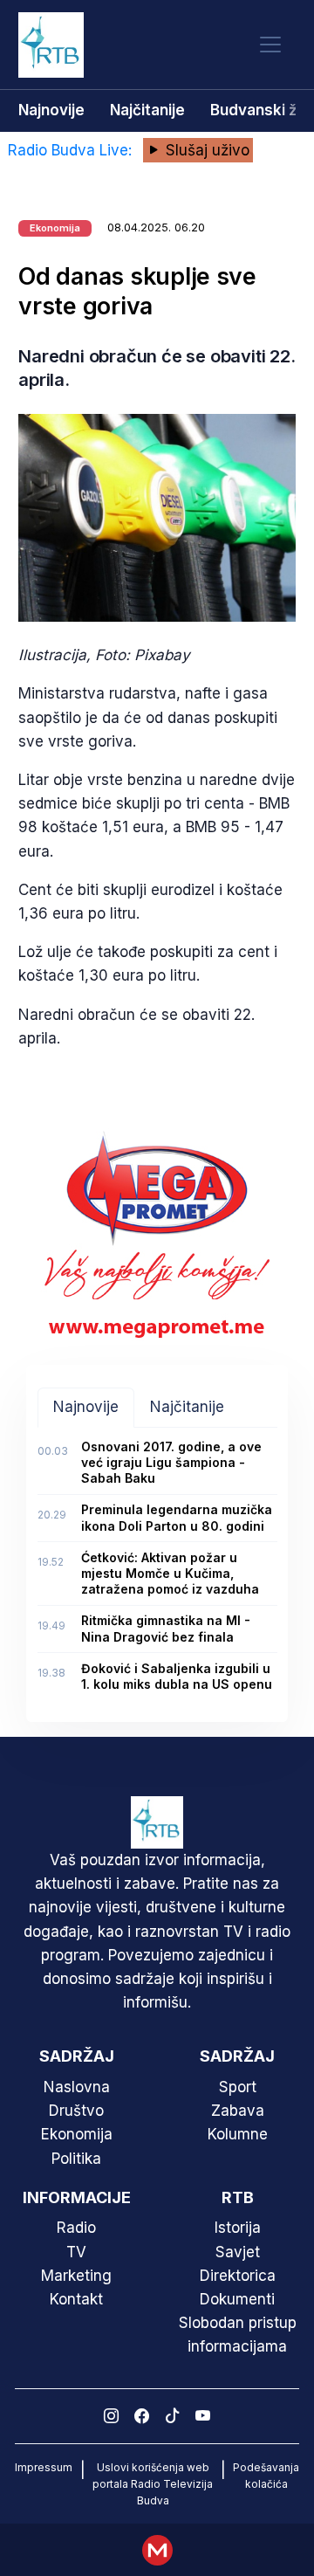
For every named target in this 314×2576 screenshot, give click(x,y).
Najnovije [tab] (86, 1407)
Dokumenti (237, 2299)
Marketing (76, 2276)
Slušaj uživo (205, 150)
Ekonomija (77, 2134)
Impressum (44, 2467)
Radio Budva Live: (72, 150)
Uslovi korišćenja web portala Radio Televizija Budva (153, 2484)
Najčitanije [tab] (187, 1407)
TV (76, 2252)
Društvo (76, 2111)
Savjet (238, 2252)
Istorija (238, 2228)
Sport (238, 2087)
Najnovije (51, 110)
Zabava (238, 2111)
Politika (76, 2159)
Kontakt (76, 2299)
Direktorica (238, 2276)
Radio (76, 2228)
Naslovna (77, 2087)
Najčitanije (147, 110)
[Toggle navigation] (270, 45)
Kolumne (238, 2134)
